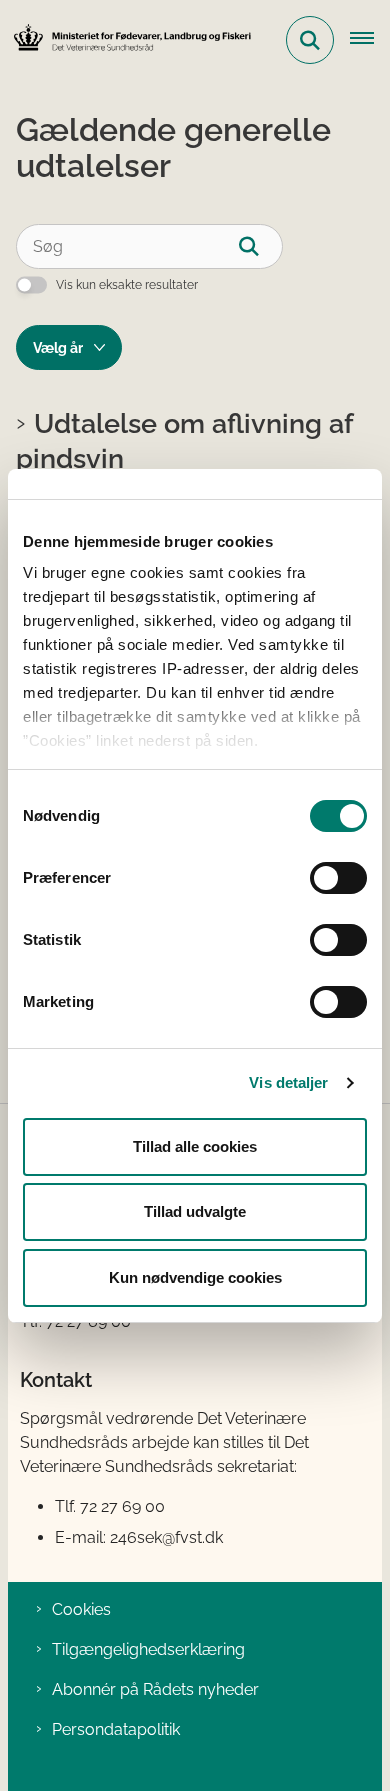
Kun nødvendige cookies (195, 1277)
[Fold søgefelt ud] (310, 40)
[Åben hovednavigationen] (370, 40)
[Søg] (260, 246)
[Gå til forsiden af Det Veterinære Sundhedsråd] (126, 39)
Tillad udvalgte (195, 1211)
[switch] (338, 878)
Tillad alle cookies (195, 1146)
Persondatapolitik (116, 1729)
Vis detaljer (288, 1082)
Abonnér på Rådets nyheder (155, 1689)
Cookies (81, 1609)
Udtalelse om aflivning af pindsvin (184, 440)
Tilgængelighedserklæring (148, 1649)
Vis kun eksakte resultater (127, 285)
